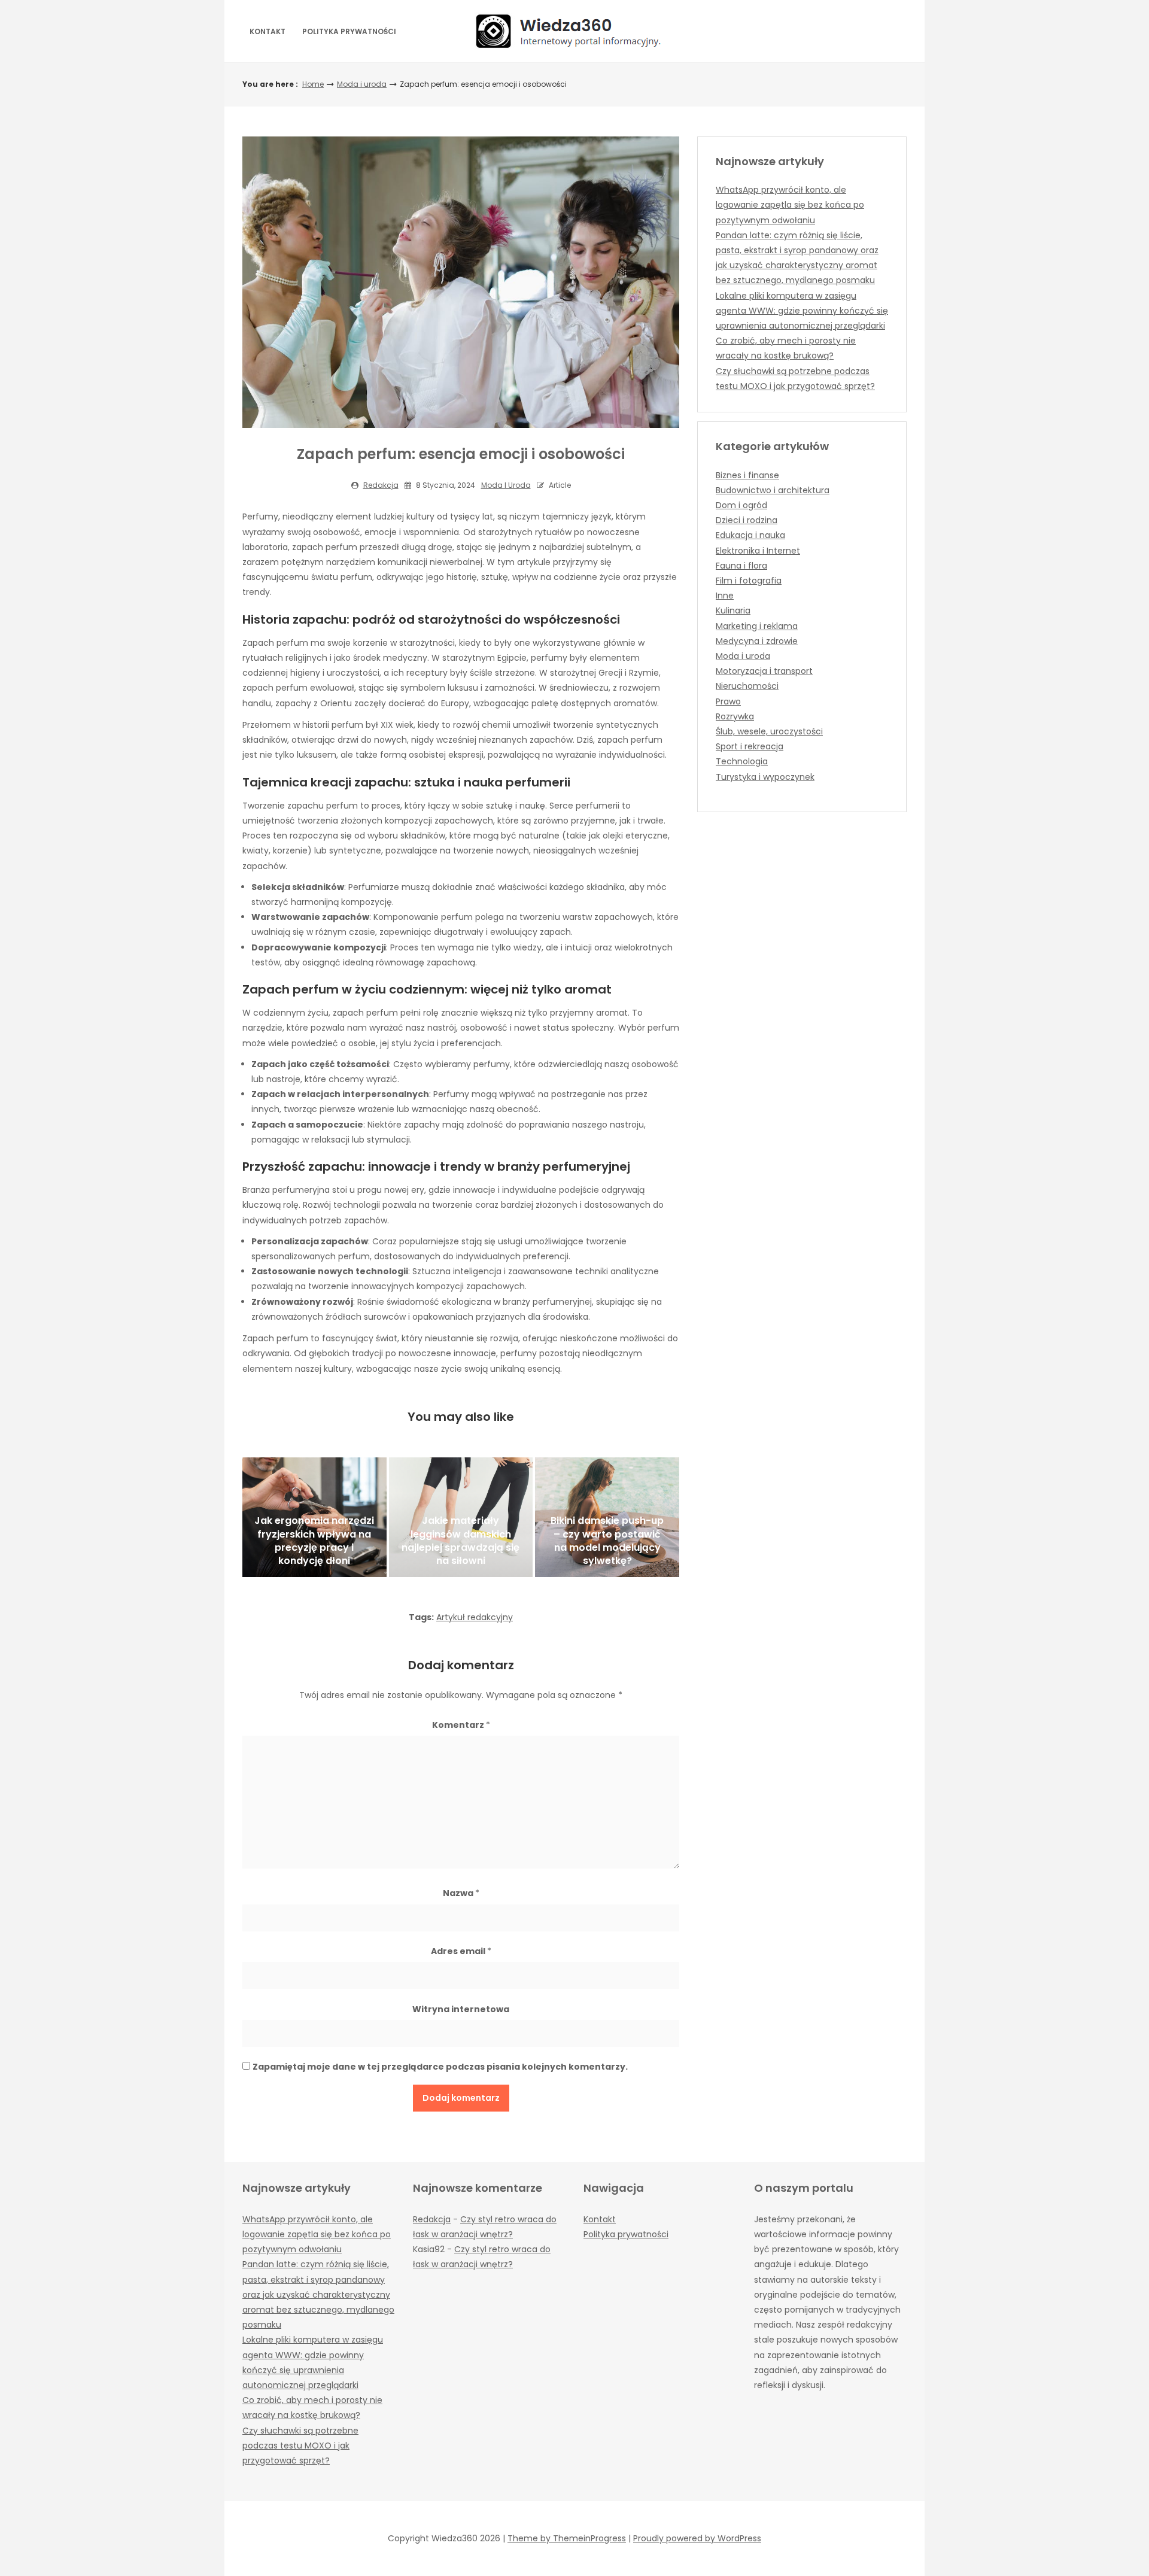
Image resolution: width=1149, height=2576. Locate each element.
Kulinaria (733, 610)
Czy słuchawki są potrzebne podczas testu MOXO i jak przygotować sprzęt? (300, 2446)
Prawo (728, 701)
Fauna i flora (741, 566)
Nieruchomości (747, 686)
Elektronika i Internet (758, 551)
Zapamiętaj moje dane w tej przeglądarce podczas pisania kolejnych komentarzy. (440, 2067)
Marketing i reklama (757, 626)
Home (313, 84)
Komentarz (461, 1725)
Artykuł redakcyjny (475, 1617)
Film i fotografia (749, 581)
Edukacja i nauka (750, 535)
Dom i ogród (741, 505)
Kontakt (268, 31)
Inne (725, 596)
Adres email (461, 1951)
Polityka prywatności (349, 31)
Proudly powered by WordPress (697, 2538)
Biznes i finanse (747, 475)
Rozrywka (735, 716)
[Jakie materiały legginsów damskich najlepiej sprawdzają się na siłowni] (461, 1517)
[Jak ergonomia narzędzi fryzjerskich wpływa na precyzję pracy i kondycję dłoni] (314, 1517)
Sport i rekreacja (750, 746)
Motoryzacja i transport (764, 671)
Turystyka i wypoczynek (765, 777)
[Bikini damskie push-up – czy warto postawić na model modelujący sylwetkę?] (607, 1517)
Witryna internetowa (461, 2009)
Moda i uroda (362, 84)
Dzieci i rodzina (747, 520)
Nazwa (461, 1893)
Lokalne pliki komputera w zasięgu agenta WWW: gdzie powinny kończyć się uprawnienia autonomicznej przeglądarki (802, 311)
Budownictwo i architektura (773, 490)
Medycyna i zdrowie (757, 641)
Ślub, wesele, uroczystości (769, 731)
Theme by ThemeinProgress (567, 2538)
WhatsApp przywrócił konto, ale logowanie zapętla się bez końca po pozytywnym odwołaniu (790, 205)
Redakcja (381, 485)
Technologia (742, 761)
